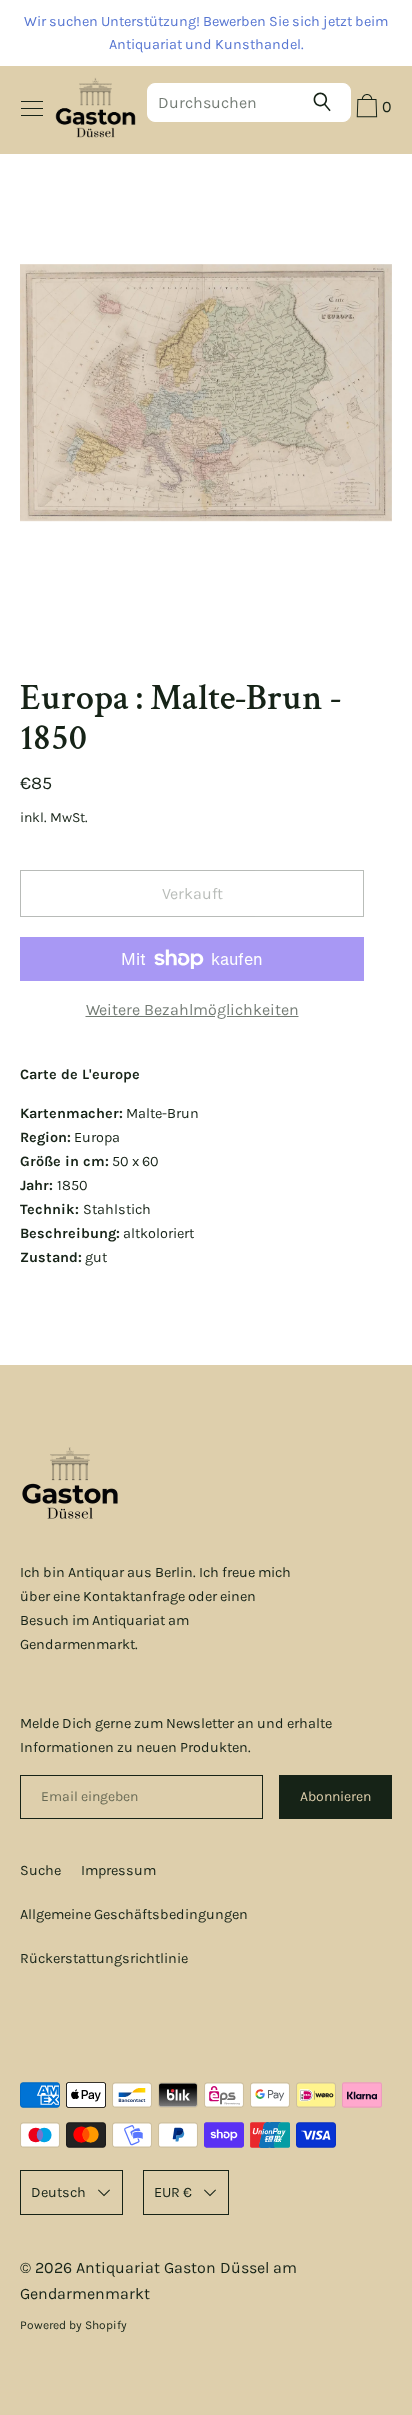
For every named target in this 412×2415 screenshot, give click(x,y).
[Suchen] (327, 102)
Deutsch (58, 2192)
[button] (371, 109)
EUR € (173, 2192)
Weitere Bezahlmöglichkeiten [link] (192, 1009)
